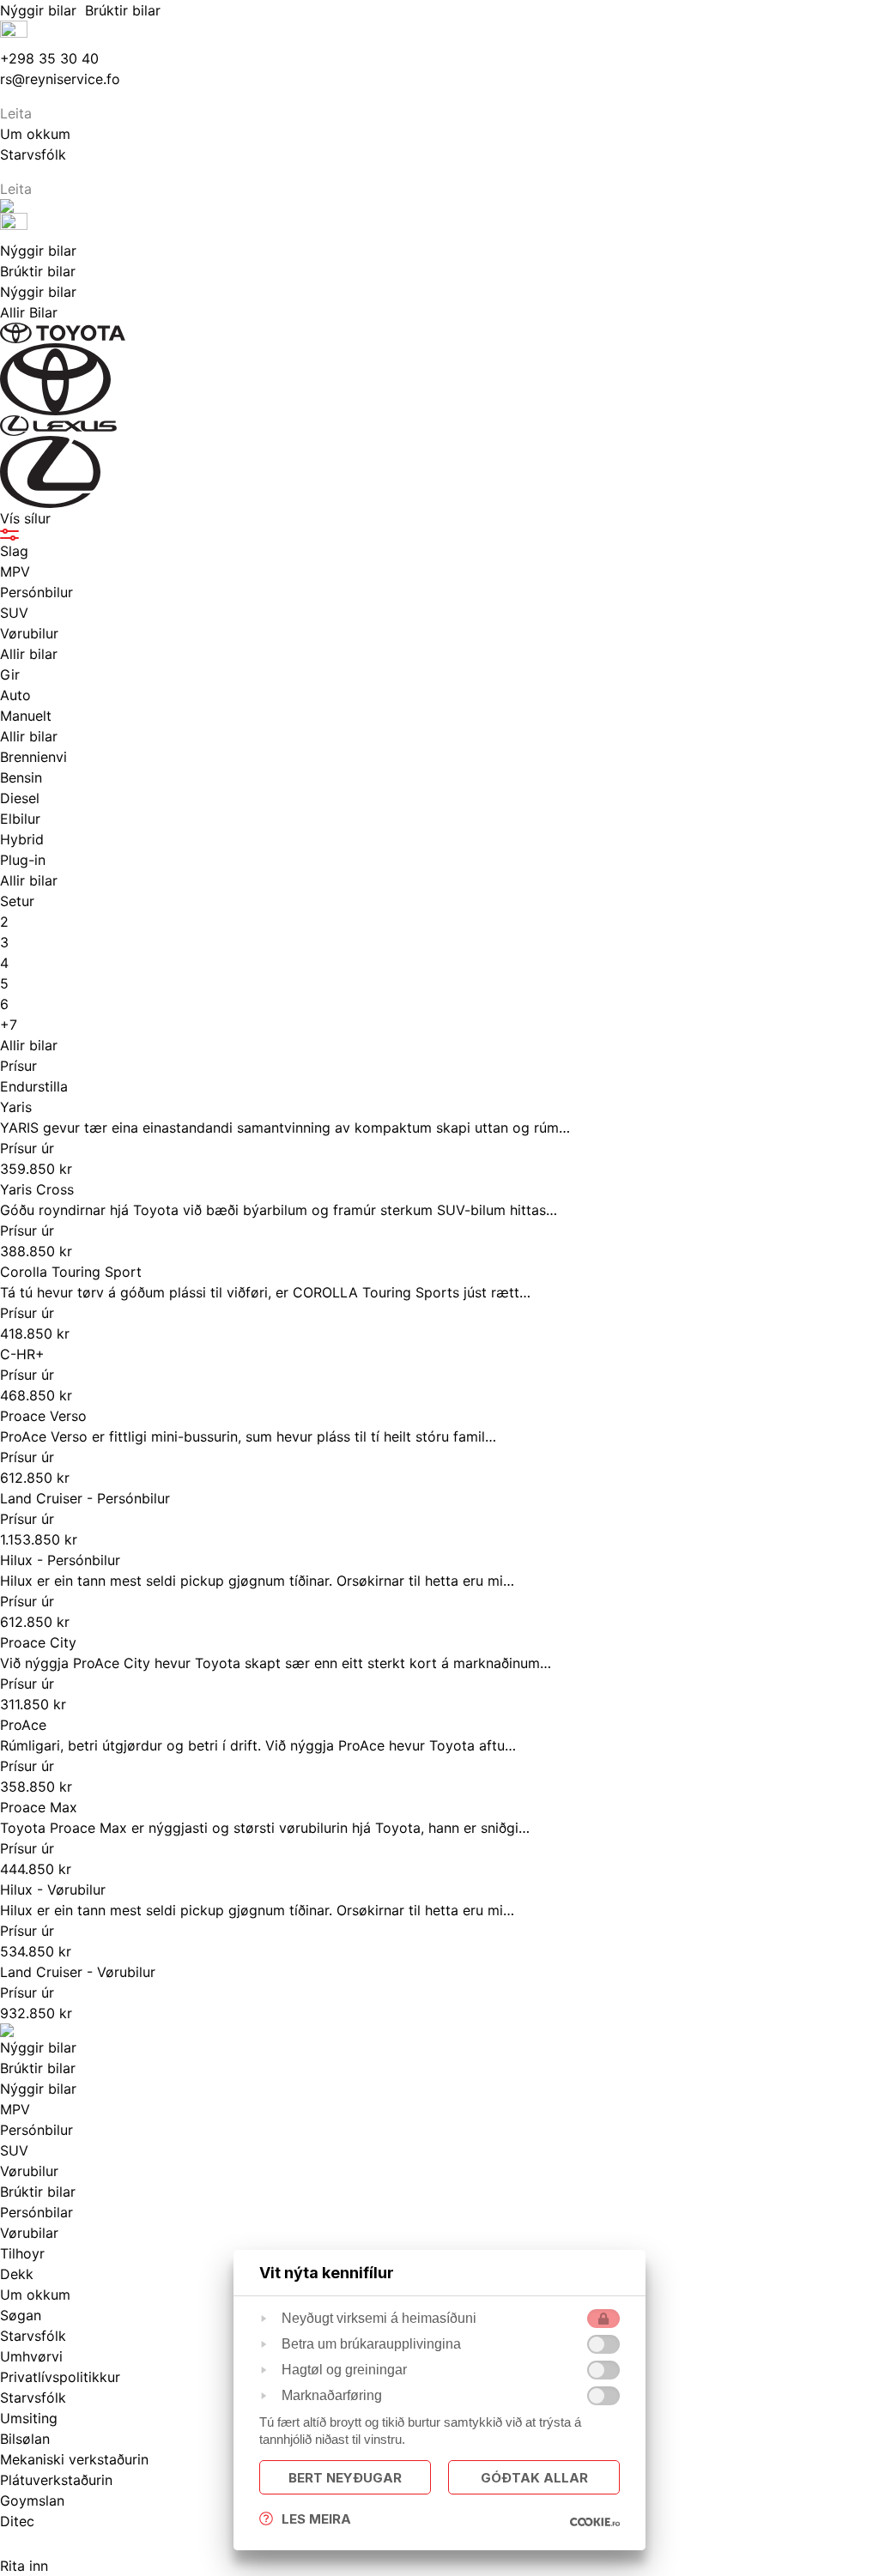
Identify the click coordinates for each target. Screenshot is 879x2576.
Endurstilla (34, 1086)
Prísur (18, 1066)
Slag (14, 551)
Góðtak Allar (534, 2478)
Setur (17, 901)
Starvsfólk (33, 2398)
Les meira (316, 2519)
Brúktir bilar (125, 10)
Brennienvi (33, 757)
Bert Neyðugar (345, 2478)
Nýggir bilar (42, 10)
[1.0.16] (595, 2522)
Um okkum (35, 2295)
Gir (10, 674)
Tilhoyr (22, 2253)
